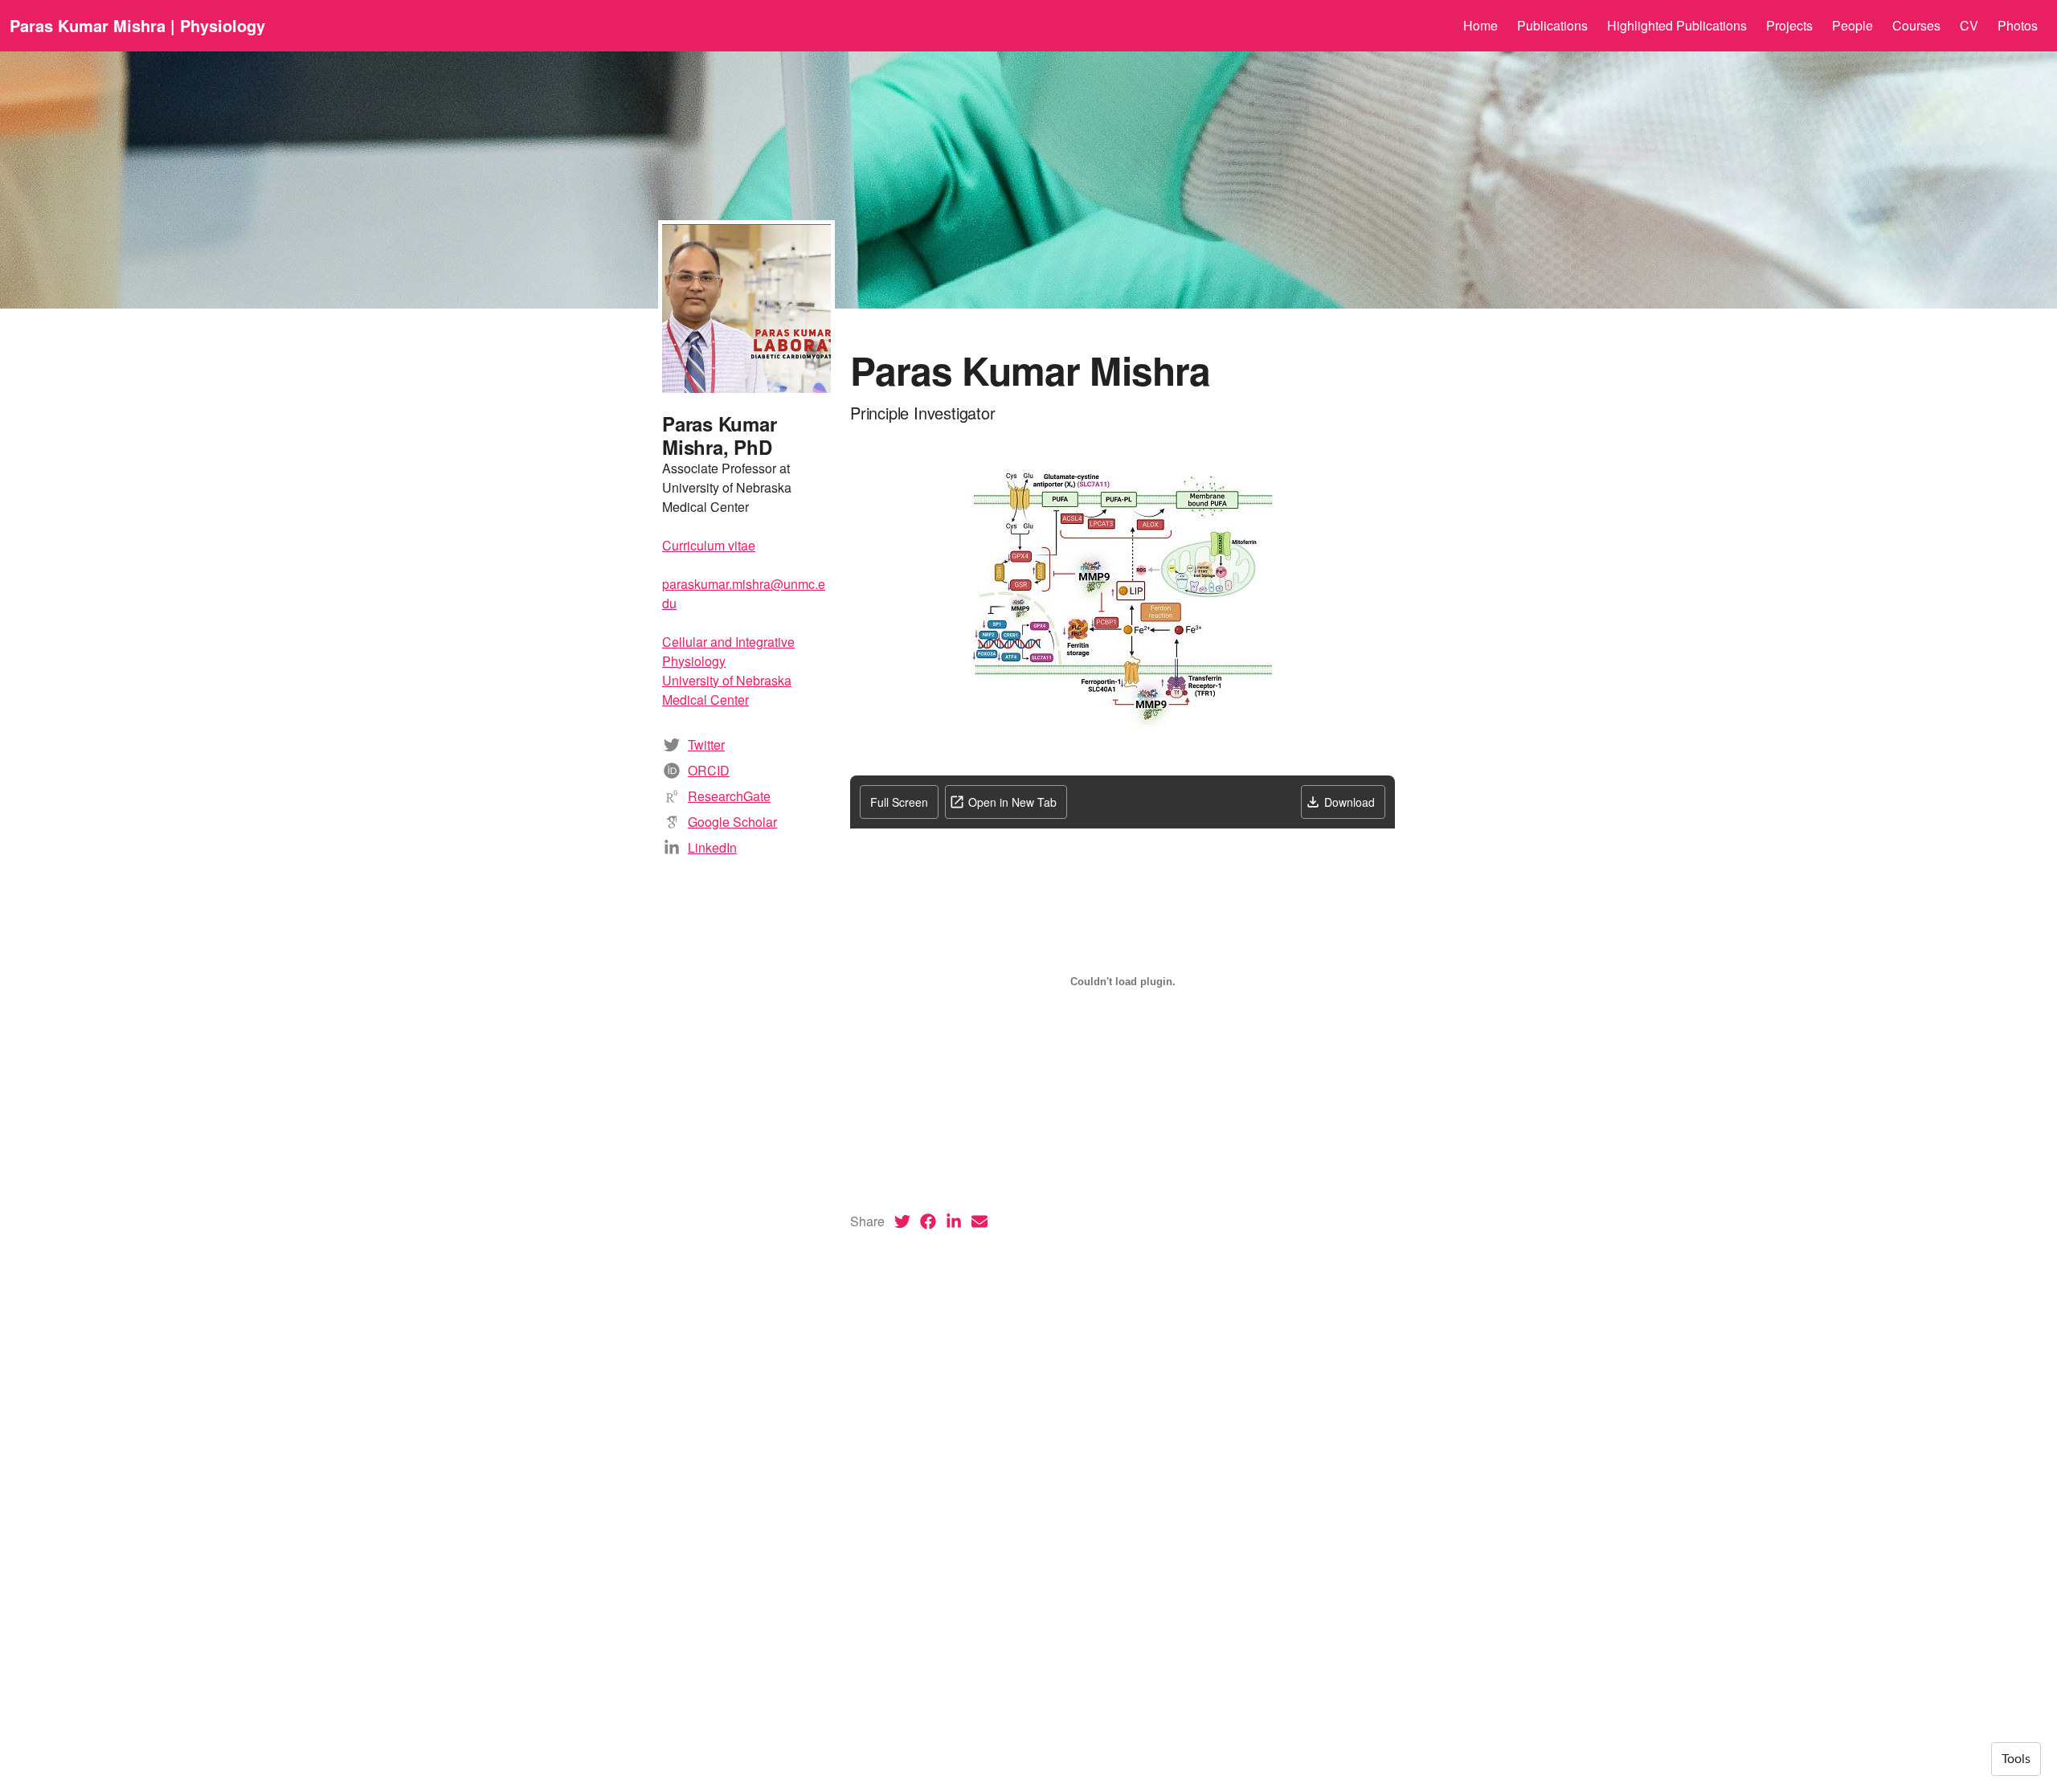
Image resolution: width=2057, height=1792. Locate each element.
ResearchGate (729, 796)
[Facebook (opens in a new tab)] (928, 1221)
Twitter (706, 745)
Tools (2016, 1759)
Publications (1552, 25)
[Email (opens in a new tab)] (979, 1221)
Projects (1789, 25)
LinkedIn (712, 847)
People (1853, 25)
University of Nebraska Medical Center (727, 690)
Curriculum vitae (709, 545)
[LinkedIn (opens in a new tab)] (954, 1221)
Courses (1916, 25)
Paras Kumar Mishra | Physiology (137, 25)
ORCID (709, 770)
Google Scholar (732, 822)
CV (1969, 25)
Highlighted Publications (1677, 25)
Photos (2018, 25)
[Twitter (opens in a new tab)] (902, 1221)
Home (1480, 25)
